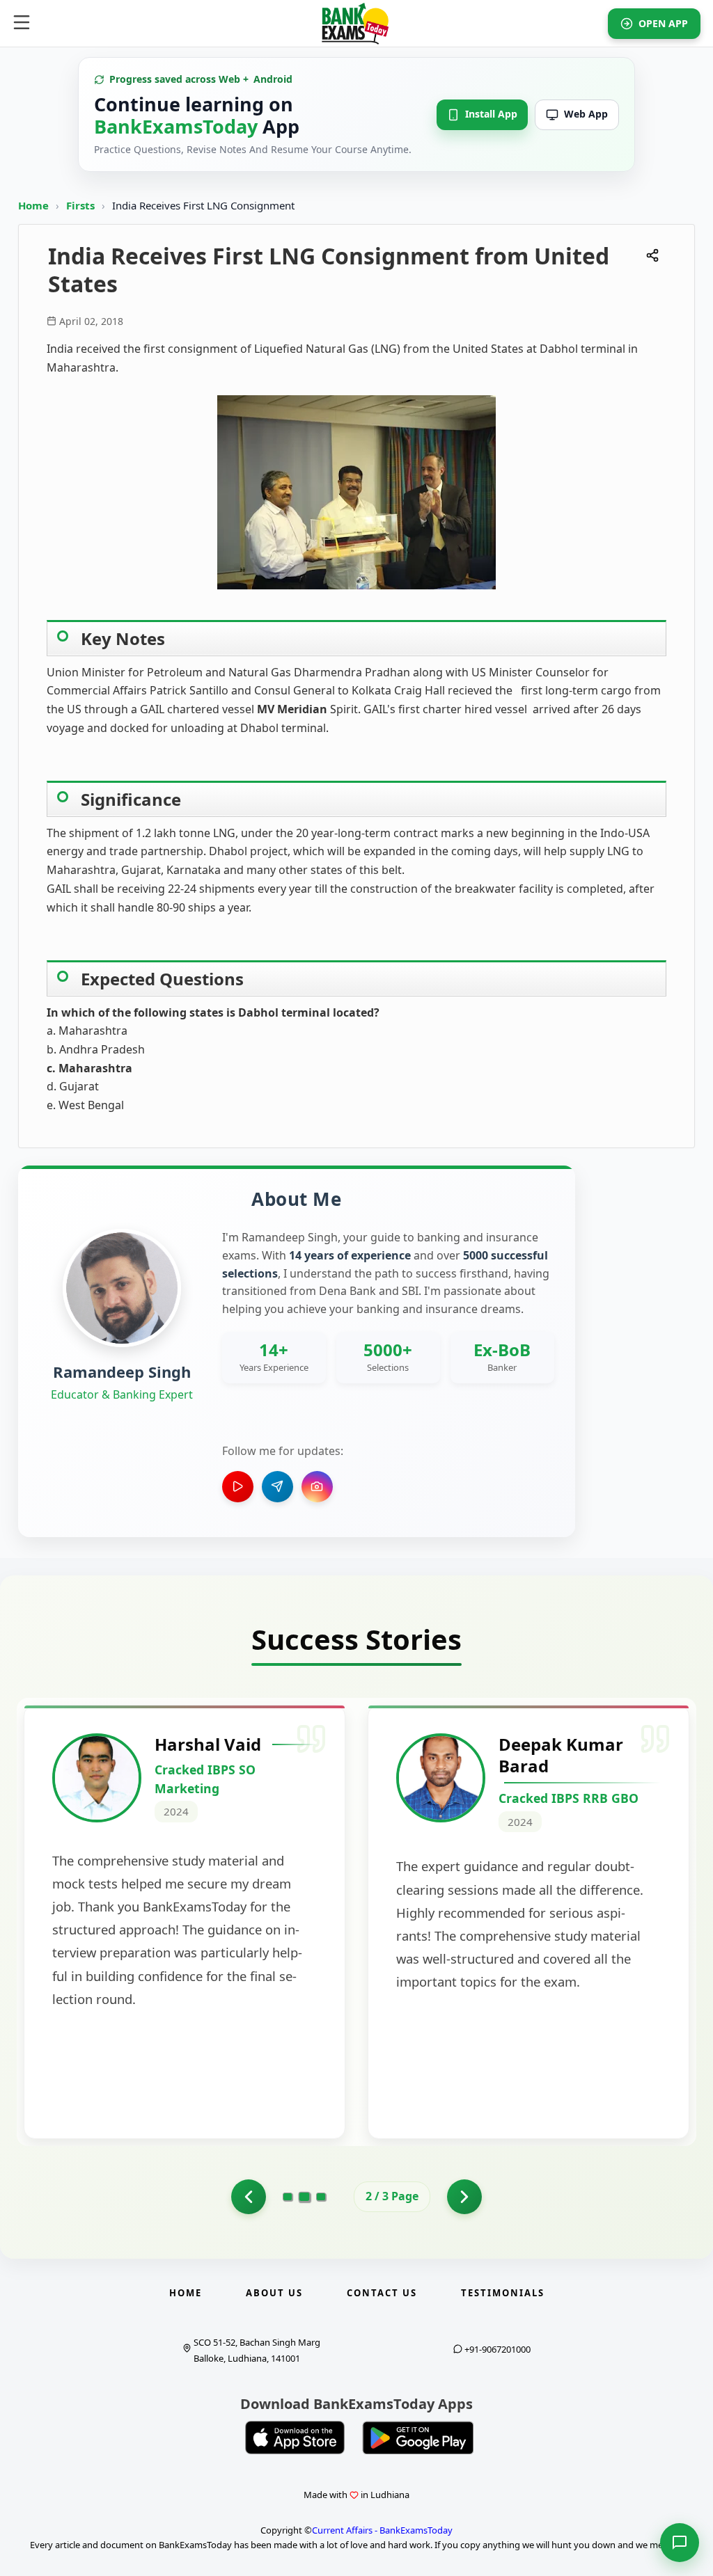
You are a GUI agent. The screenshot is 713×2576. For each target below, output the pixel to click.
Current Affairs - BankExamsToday (382, 2530)
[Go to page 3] (321, 2197)
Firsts (82, 205)
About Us (274, 2293)
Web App (586, 114)
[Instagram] (317, 1487)
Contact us (382, 2293)
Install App (491, 114)
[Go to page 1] (249, 2197)
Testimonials (503, 2293)
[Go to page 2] (305, 2197)
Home (33, 205)
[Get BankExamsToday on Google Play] (418, 2438)
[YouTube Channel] (238, 1487)
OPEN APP (663, 23)
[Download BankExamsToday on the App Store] (295, 2438)
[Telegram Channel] (277, 1487)
